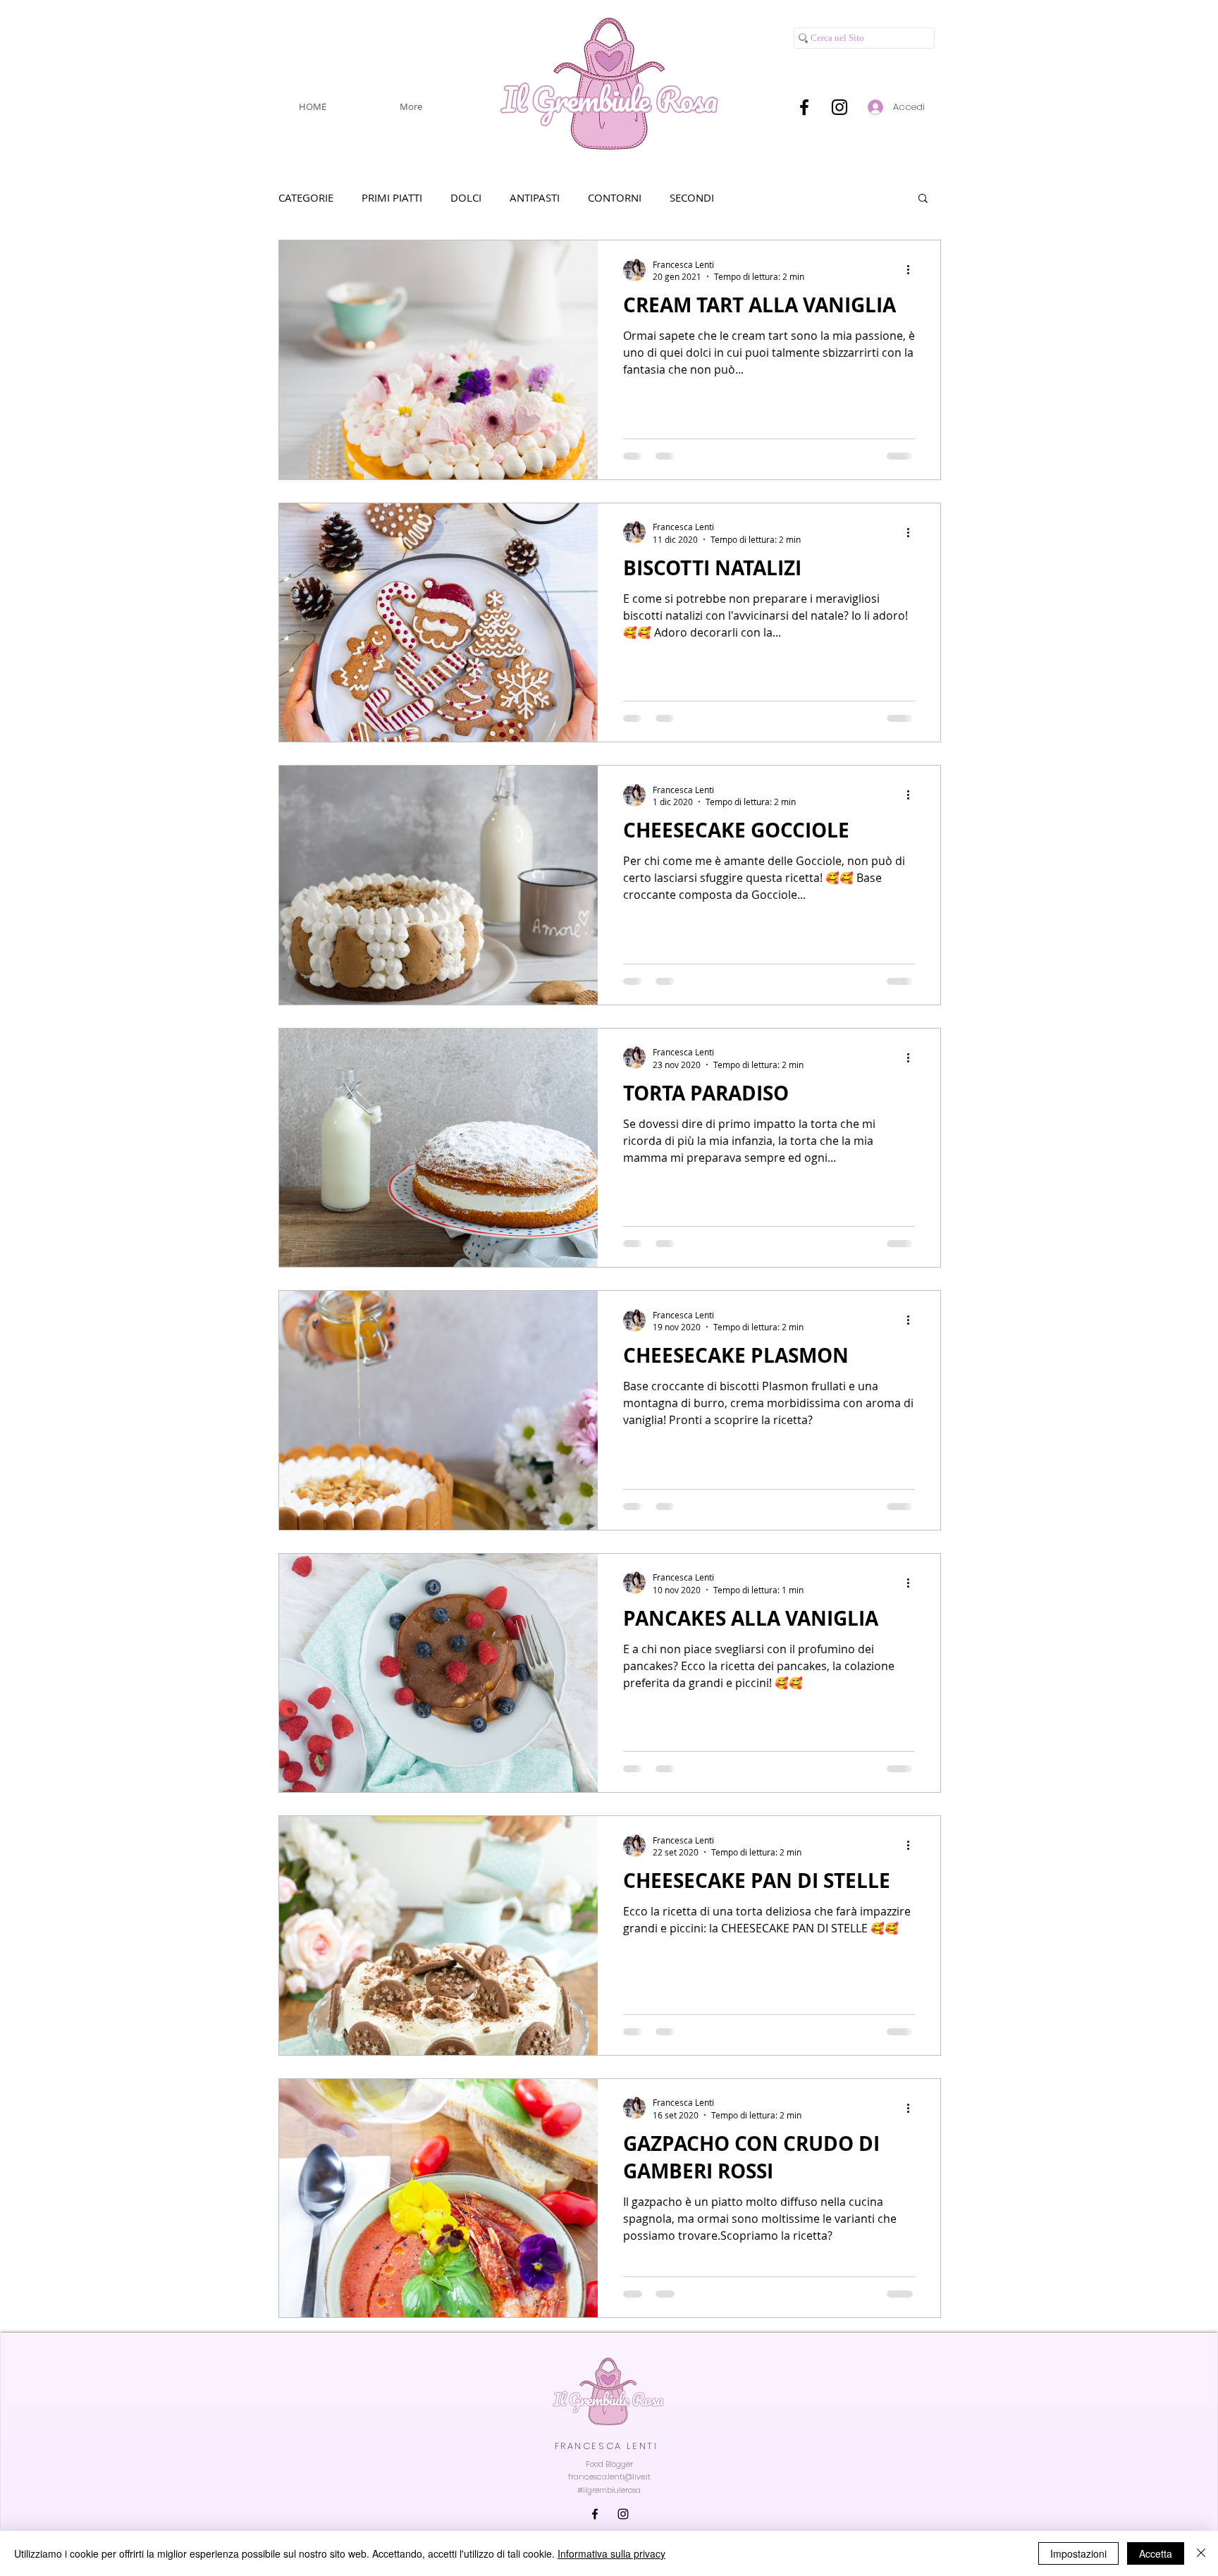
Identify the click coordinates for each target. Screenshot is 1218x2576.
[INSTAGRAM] (623, 2514)
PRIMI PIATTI (392, 197)
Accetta (1156, 2553)
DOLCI (466, 197)
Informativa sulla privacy (611, 2553)
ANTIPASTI (535, 197)
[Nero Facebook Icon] (804, 107)
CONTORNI (615, 197)
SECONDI (692, 197)
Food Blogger (609, 2464)
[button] (923, 199)
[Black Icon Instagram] (839, 107)
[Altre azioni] (913, 270)
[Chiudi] (1201, 2553)
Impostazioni (1078, 2553)
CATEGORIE (306, 197)
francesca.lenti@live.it (609, 2477)
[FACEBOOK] (595, 2514)
